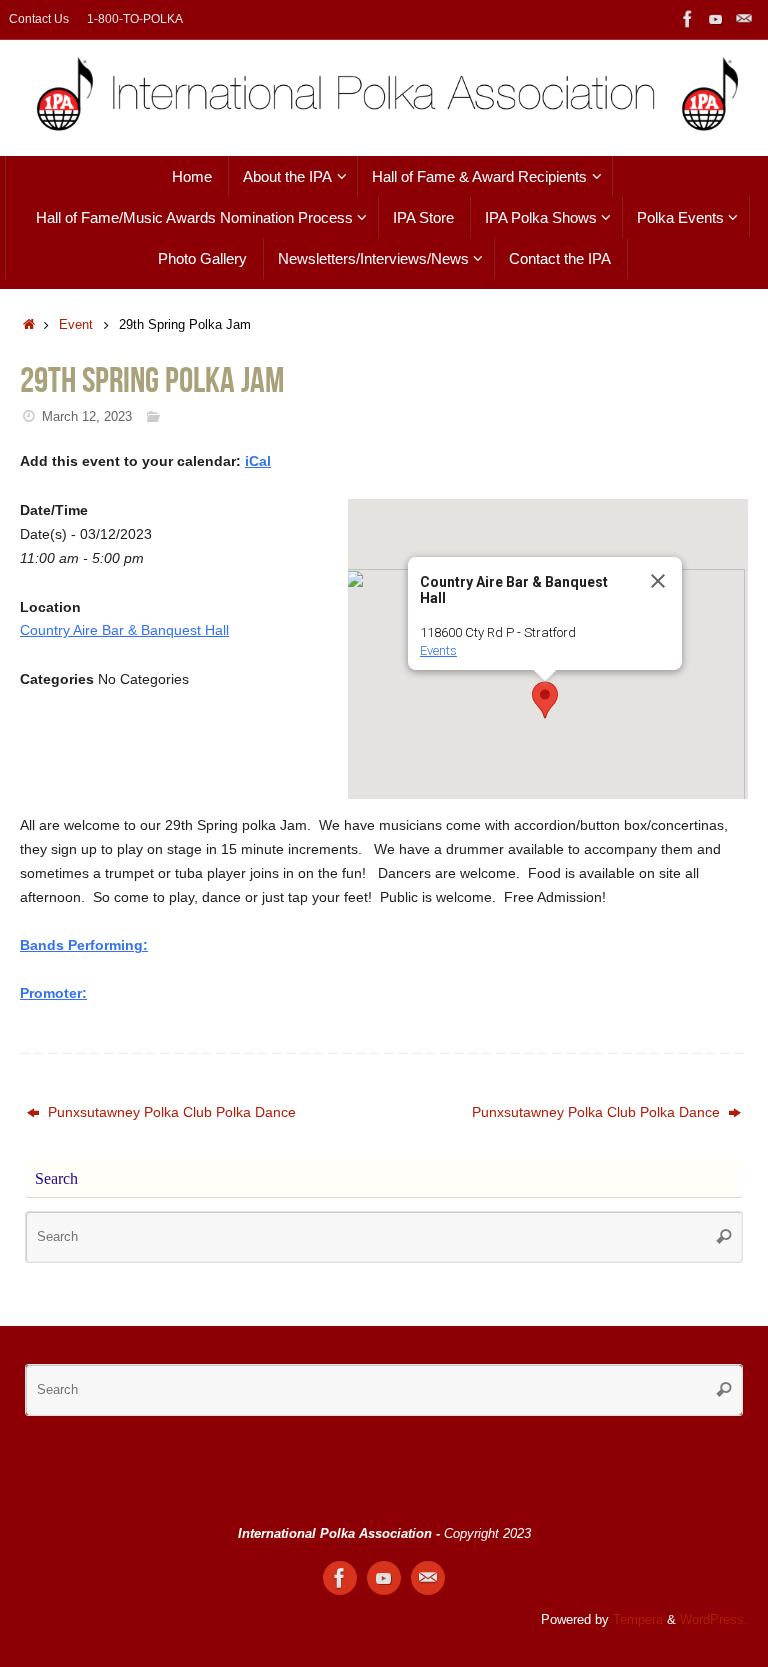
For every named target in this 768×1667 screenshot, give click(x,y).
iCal (258, 461)
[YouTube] (716, 19)
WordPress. (714, 1620)
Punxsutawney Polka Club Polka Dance (170, 1112)
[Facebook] (688, 19)
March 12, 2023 (87, 417)
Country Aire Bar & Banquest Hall (124, 630)
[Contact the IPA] (744, 19)
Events (438, 650)
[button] (545, 700)
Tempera (638, 1620)
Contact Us (39, 19)
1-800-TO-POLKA (135, 19)
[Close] (658, 581)
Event (76, 325)
